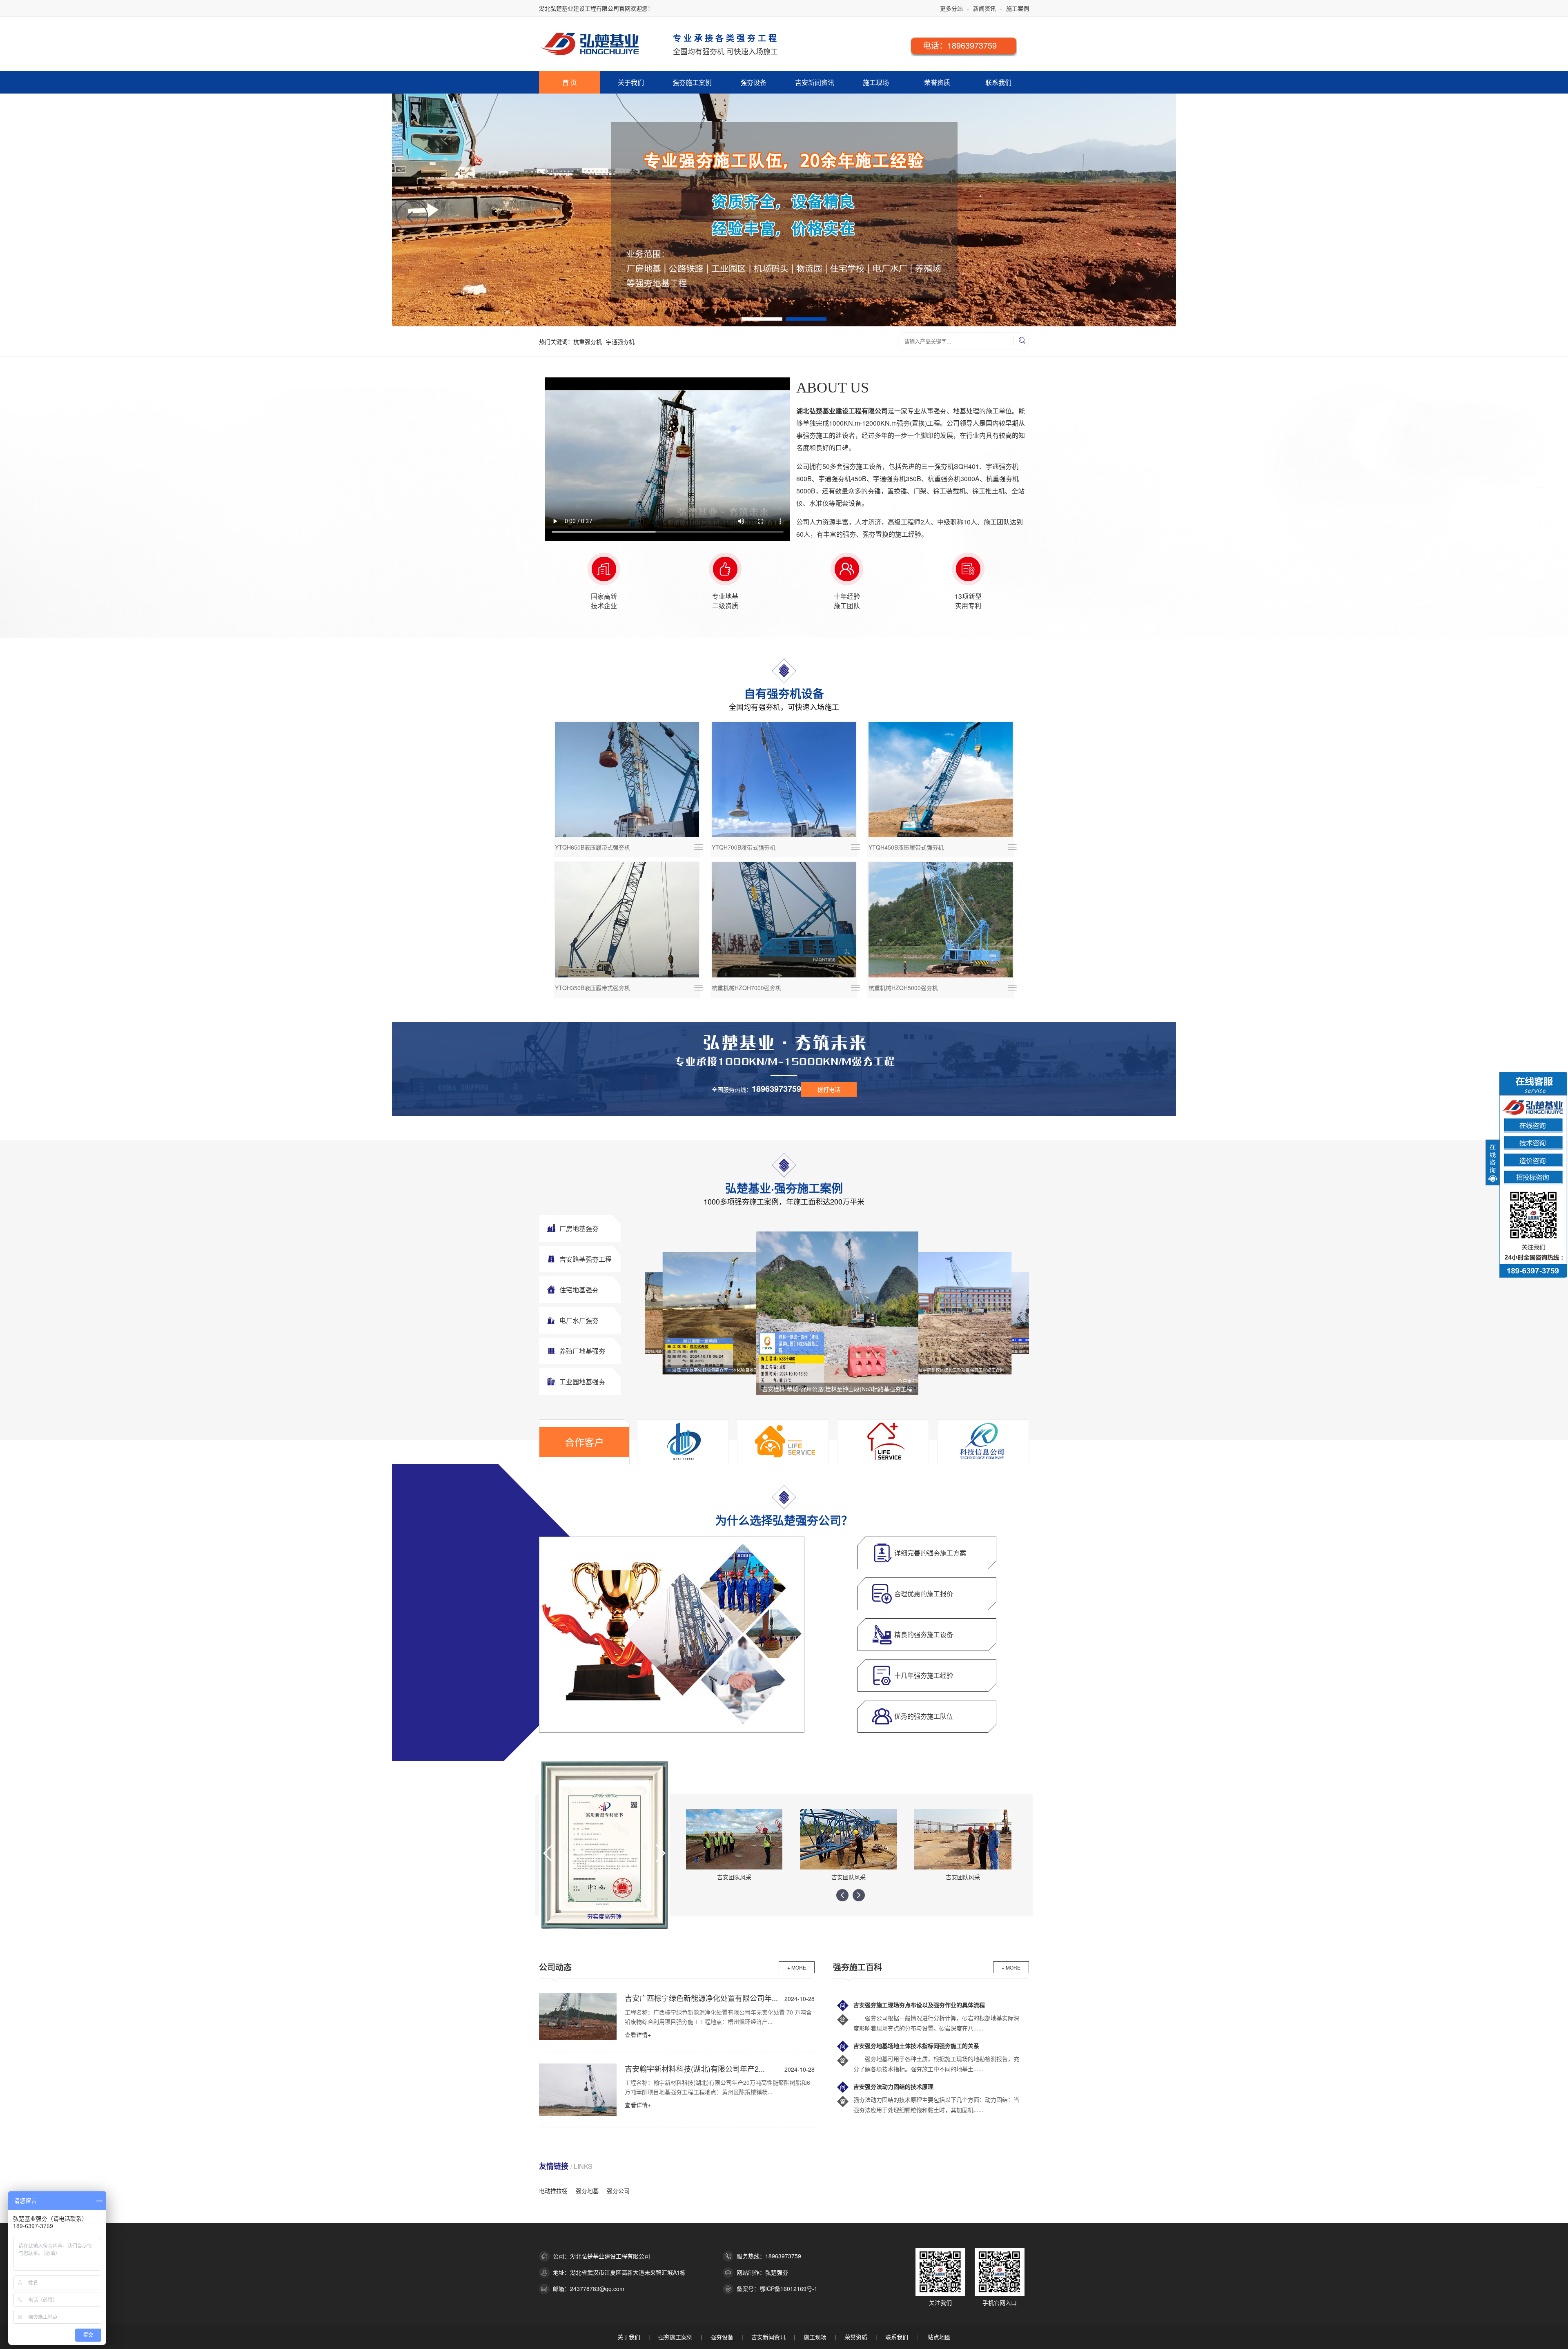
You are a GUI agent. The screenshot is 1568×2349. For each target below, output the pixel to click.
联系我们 (998, 82)
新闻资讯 (984, 8)
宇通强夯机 (620, 341)
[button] (1156, 217)
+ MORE (797, 1967)
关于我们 (631, 82)
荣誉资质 (937, 82)
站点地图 (939, 2337)
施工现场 (876, 82)
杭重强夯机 (588, 341)
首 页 (570, 82)
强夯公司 (618, 2191)
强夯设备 (753, 82)
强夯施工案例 (692, 82)
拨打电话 (829, 1089)
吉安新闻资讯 (815, 82)
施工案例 (1018, 8)
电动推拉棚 (553, 2191)
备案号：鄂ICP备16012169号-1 (777, 2289)
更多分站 (951, 8)
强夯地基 (587, 2191)
